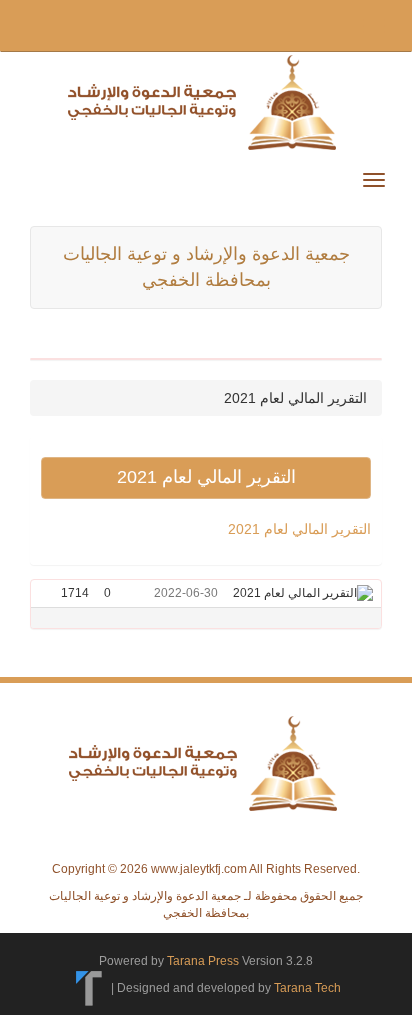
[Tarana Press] (89, 987)
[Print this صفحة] (48, 593)
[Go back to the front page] (206, 101)
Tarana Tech (307, 987)
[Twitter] (74, 24)
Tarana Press (203, 961)
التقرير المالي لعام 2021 (299, 529)
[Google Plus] (138, 24)
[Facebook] (106, 24)
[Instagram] (232, 24)
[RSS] (42, 24)
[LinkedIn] (202, 24)
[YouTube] (170, 24)
